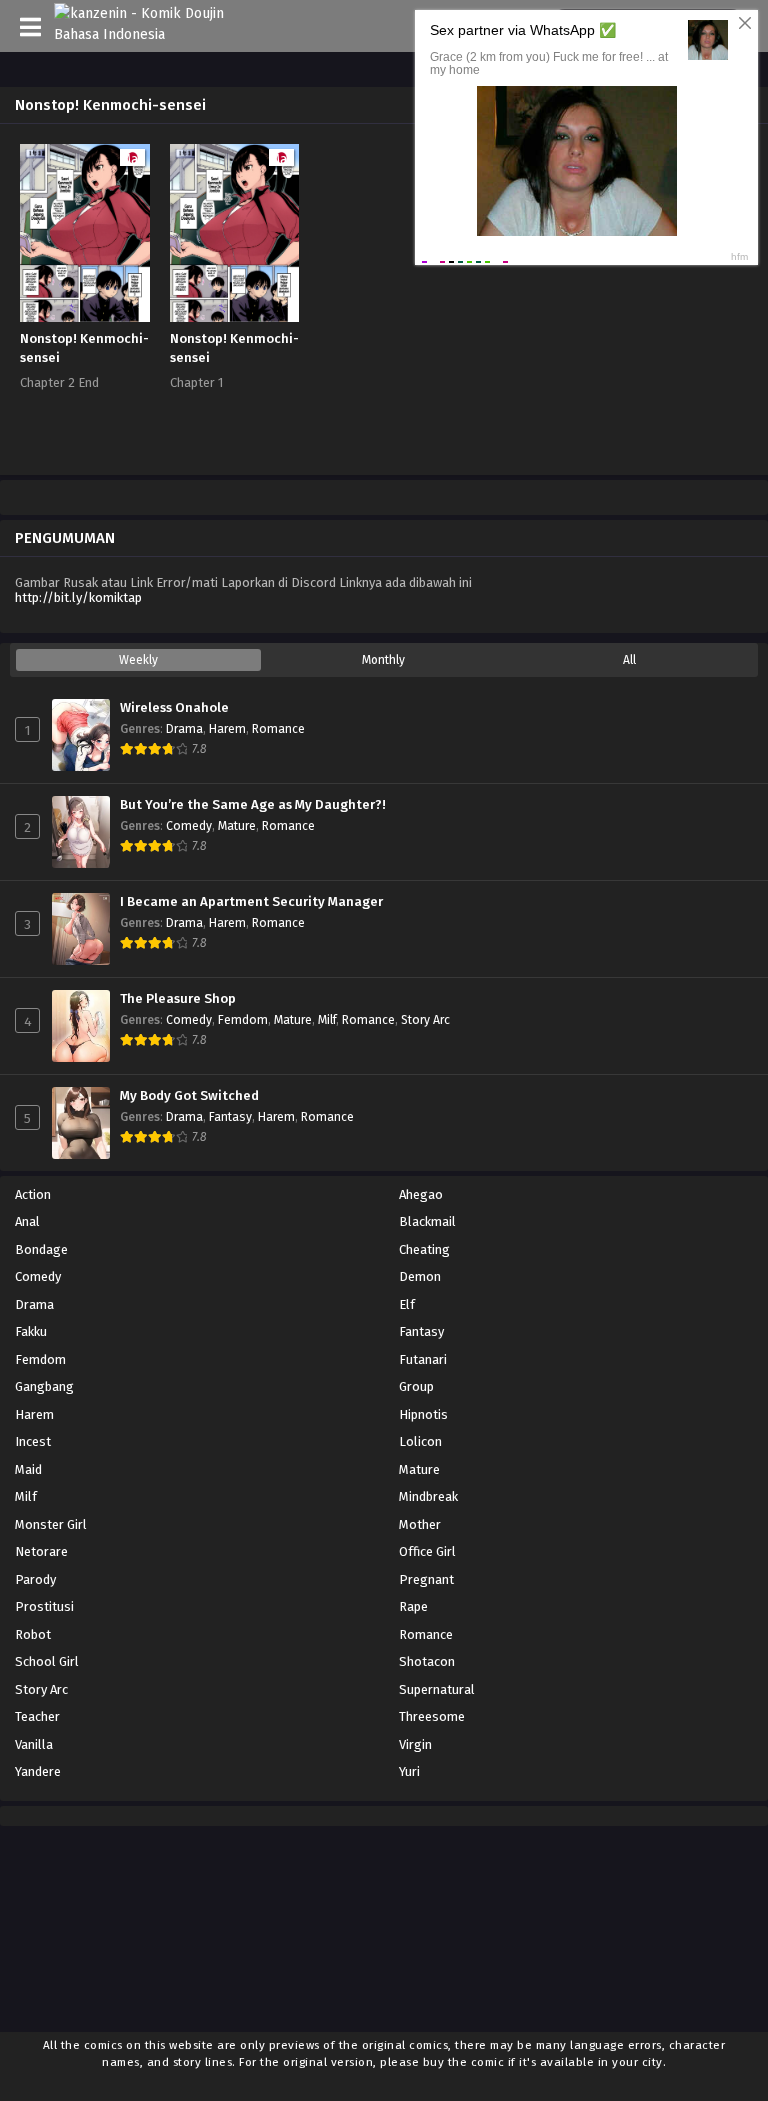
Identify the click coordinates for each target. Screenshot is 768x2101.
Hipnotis (423, 1414)
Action (33, 1194)
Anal (27, 1221)
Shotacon (427, 1661)
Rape (413, 1606)
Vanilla (34, 1744)
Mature (237, 826)
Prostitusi (44, 1606)
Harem (227, 729)
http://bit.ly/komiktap (78, 597)
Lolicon (420, 1441)
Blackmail (427, 1221)
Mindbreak (428, 1496)
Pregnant (426, 1579)
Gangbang (44, 1386)
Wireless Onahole (174, 708)
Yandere (38, 1771)
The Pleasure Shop (178, 999)
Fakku (31, 1331)
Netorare (41, 1551)
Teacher (37, 1716)
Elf (407, 1304)
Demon (420, 1276)
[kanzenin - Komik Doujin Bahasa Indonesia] (151, 34)
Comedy (189, 826)
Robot (33, 1634)
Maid (28, 1469)
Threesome (432, 1716)
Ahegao (421, 1194)
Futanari (423, 1359)
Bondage (41, 1249)
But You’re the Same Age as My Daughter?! (253, 805)
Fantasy (230, 1117)
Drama (184, 729)
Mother (420, 1524)
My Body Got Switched (189, 1096)
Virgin (415, 1744)
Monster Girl (51, 1524)
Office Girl (427, 1551)
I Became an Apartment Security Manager (251, 902)
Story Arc (425, 1020)
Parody (35, 1579)
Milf (327, 1020)
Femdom (243, 1020)
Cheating (424, 1249)
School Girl (47, 1661)
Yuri (409, 1771)
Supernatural (437, 1689)
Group (416, 1386)
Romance (278, 729)
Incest (33, 1441)
